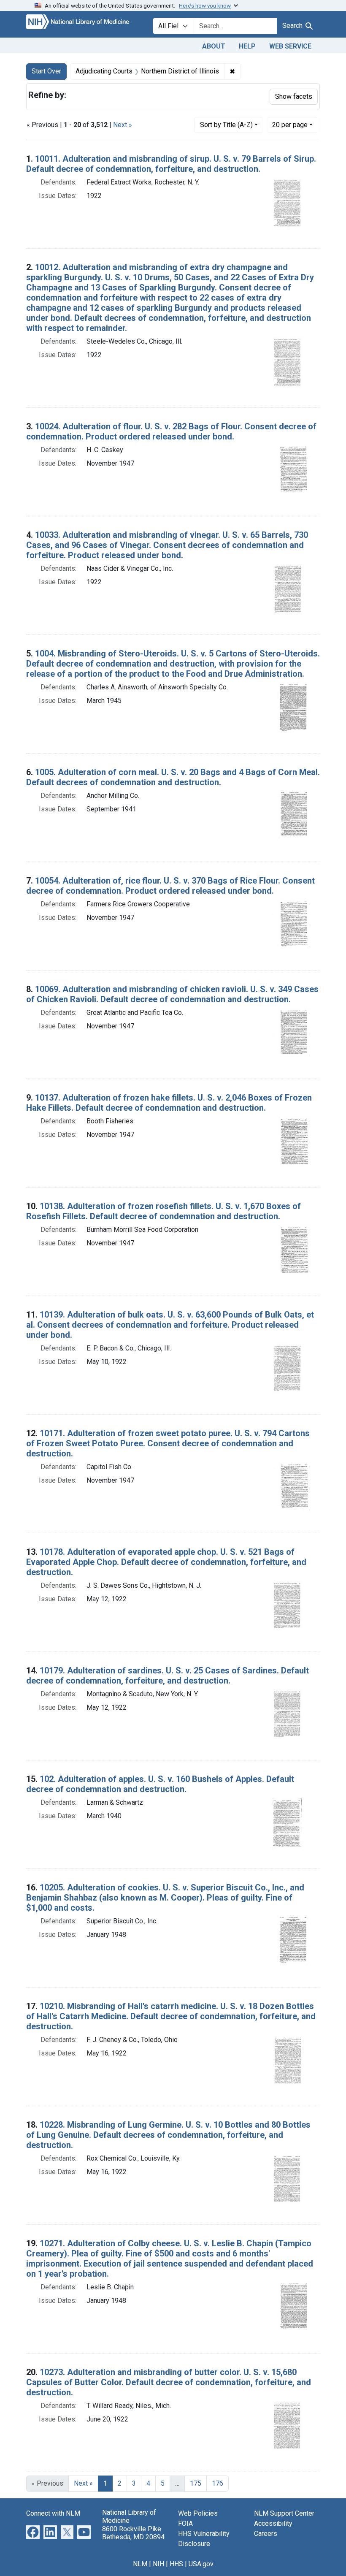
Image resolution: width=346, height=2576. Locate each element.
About (214, 46)
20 (290, 125)
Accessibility (273, 2523)
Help (247, 46)
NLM (140, 2564)
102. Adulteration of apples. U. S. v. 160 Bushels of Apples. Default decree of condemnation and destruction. (160, 1784)
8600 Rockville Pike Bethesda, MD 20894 (133, 2533)
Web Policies (198, 2513)
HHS (176, 2564)
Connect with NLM (53, 2513)
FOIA (185, 2523)
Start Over (46, 71)
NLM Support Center (284, 2513)
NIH (158, 2564)
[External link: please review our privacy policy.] (33, 2532)
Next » (123, 125)
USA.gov (201, 2564)
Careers (266, 2534)
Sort (226, 125)
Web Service (290, 46)
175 (196, 2483)
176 (218, 2483)
